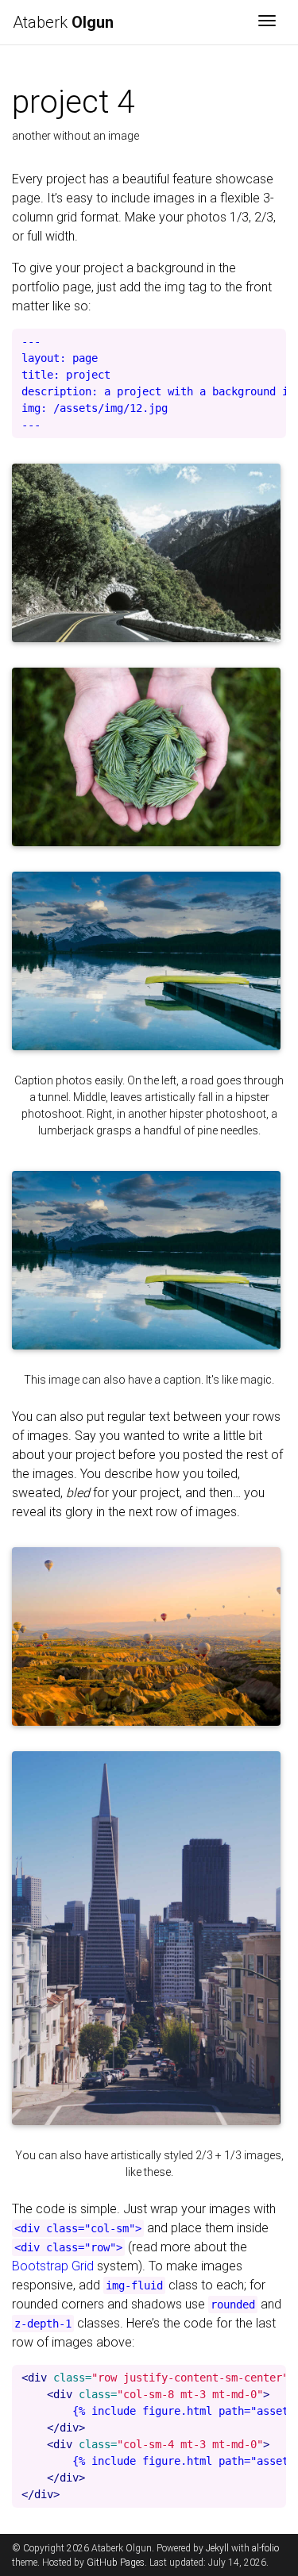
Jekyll (217, 2548)
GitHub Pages (116, 2563)
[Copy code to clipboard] (270, 345)
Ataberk (65, 22)
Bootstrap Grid (53, 2266)
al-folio (265, 2548)
